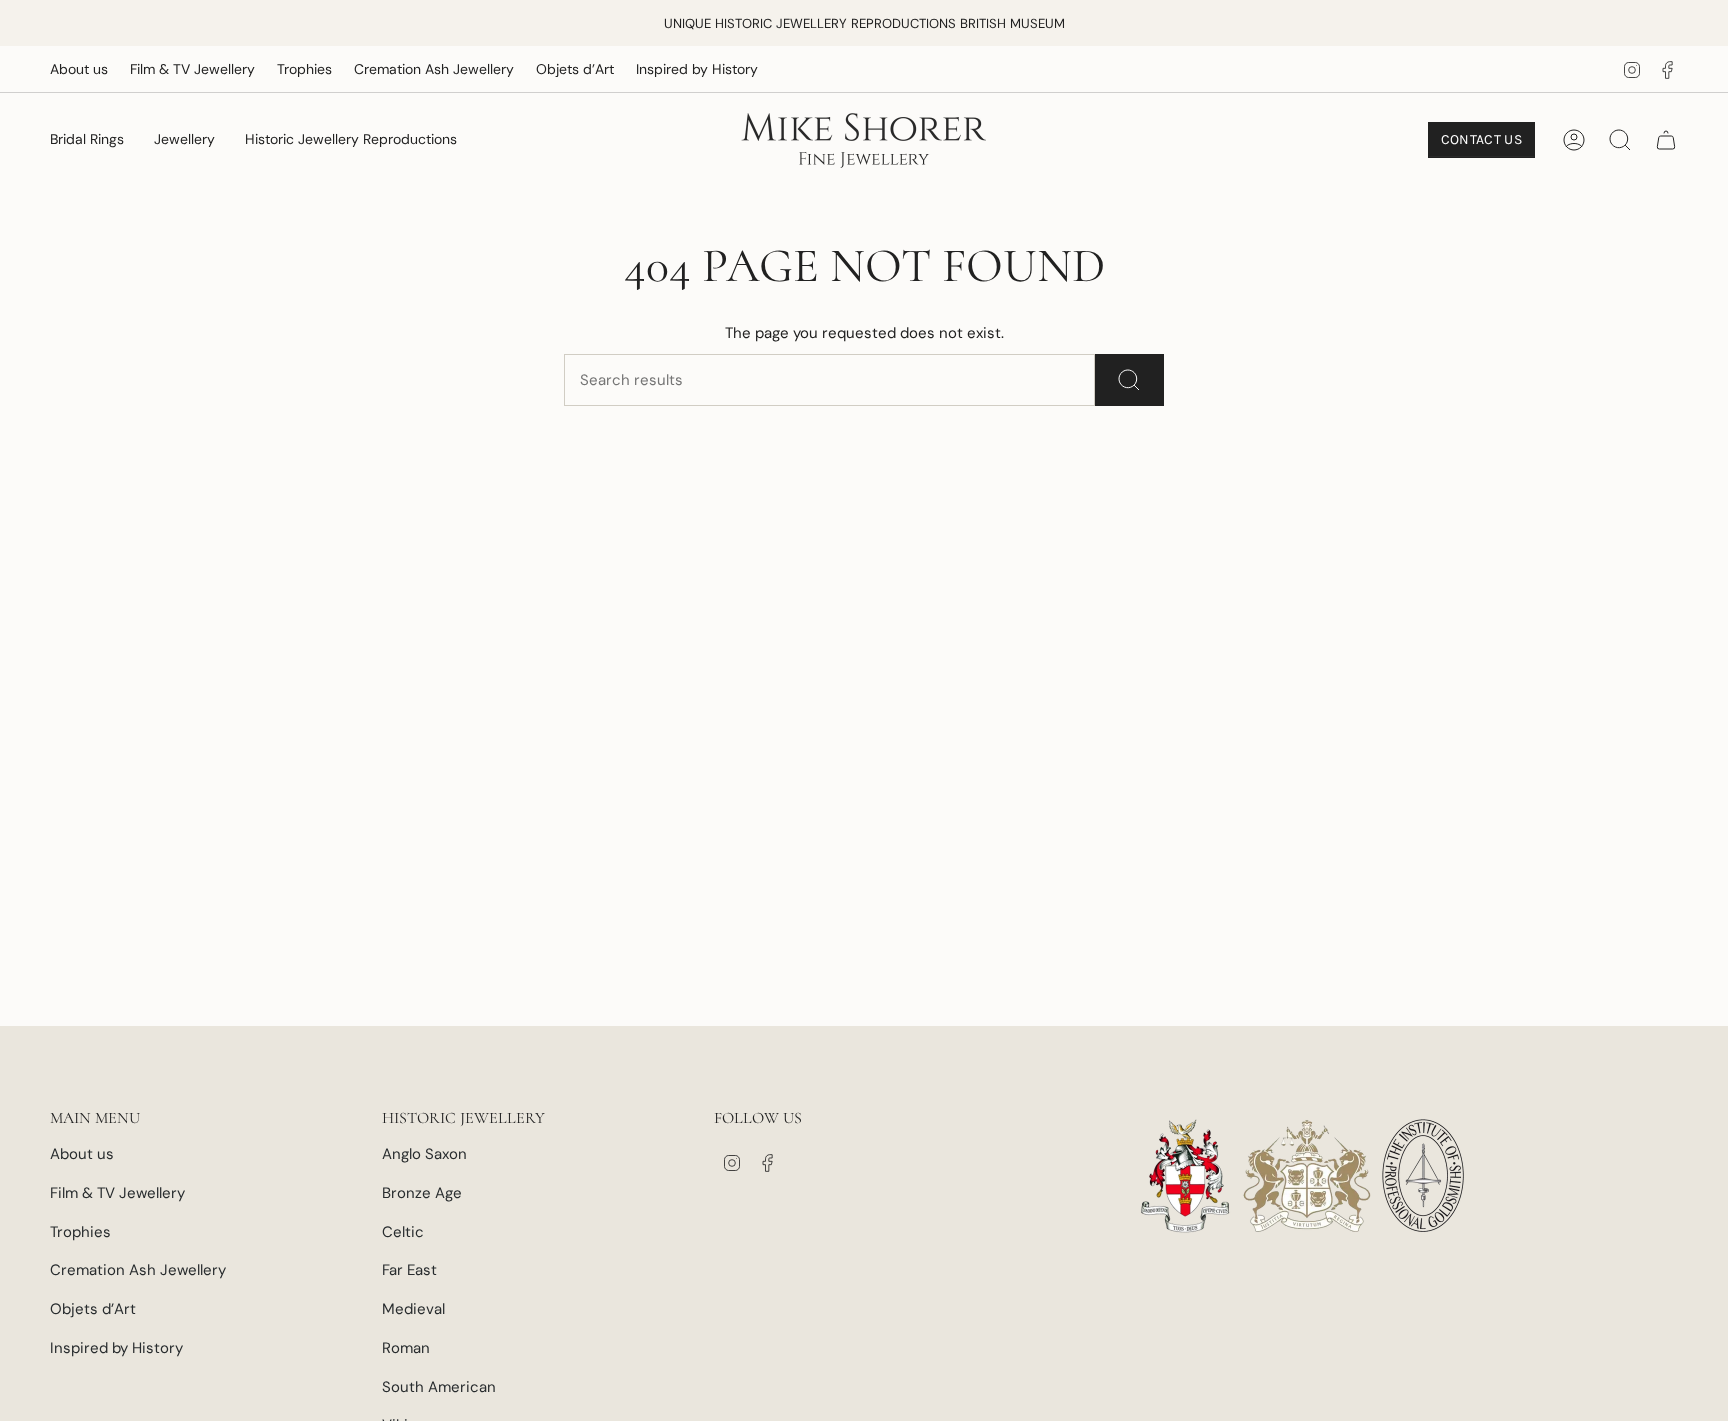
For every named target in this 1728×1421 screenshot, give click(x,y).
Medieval (413, 1309)
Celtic (403, 1232)
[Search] (1129, 380)
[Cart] (1666, 140)
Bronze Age (422, 1193)
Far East (409, 1270)
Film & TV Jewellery (192, 69)
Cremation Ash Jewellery (434, 69)
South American (439, 1387)
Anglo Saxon (424, 1154)
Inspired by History (697, 69)
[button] (87, 140)
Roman (406, 1348)
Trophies (304, 69)
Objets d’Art (575, 69)
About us (79, 69)
